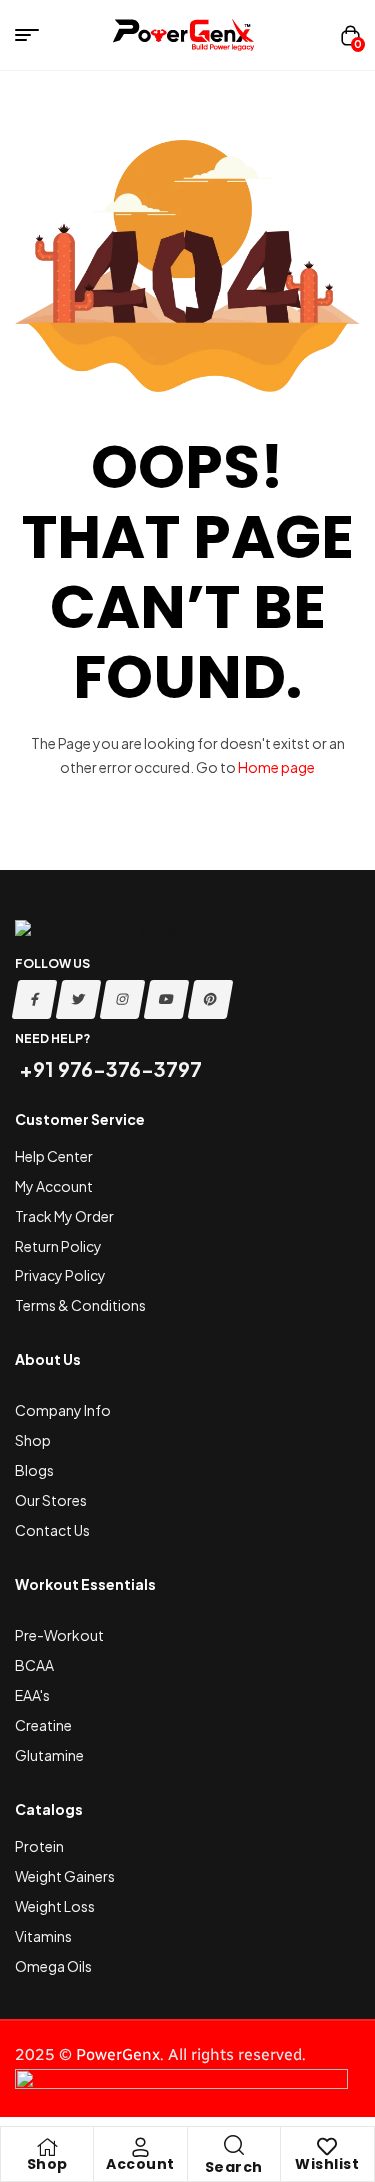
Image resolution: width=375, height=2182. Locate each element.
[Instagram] (123, 999)
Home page (276, 767)
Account (140, 2164)
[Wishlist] (327, 2147)
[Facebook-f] (35, 999)
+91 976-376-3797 (108, 1068)
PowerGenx (118, 2054)
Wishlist (327, 2164)
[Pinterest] (211, 999)
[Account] (140, 2147)
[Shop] (47, 2147)
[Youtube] (167, 999)
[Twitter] (79, 999)
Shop (47, 2164)
